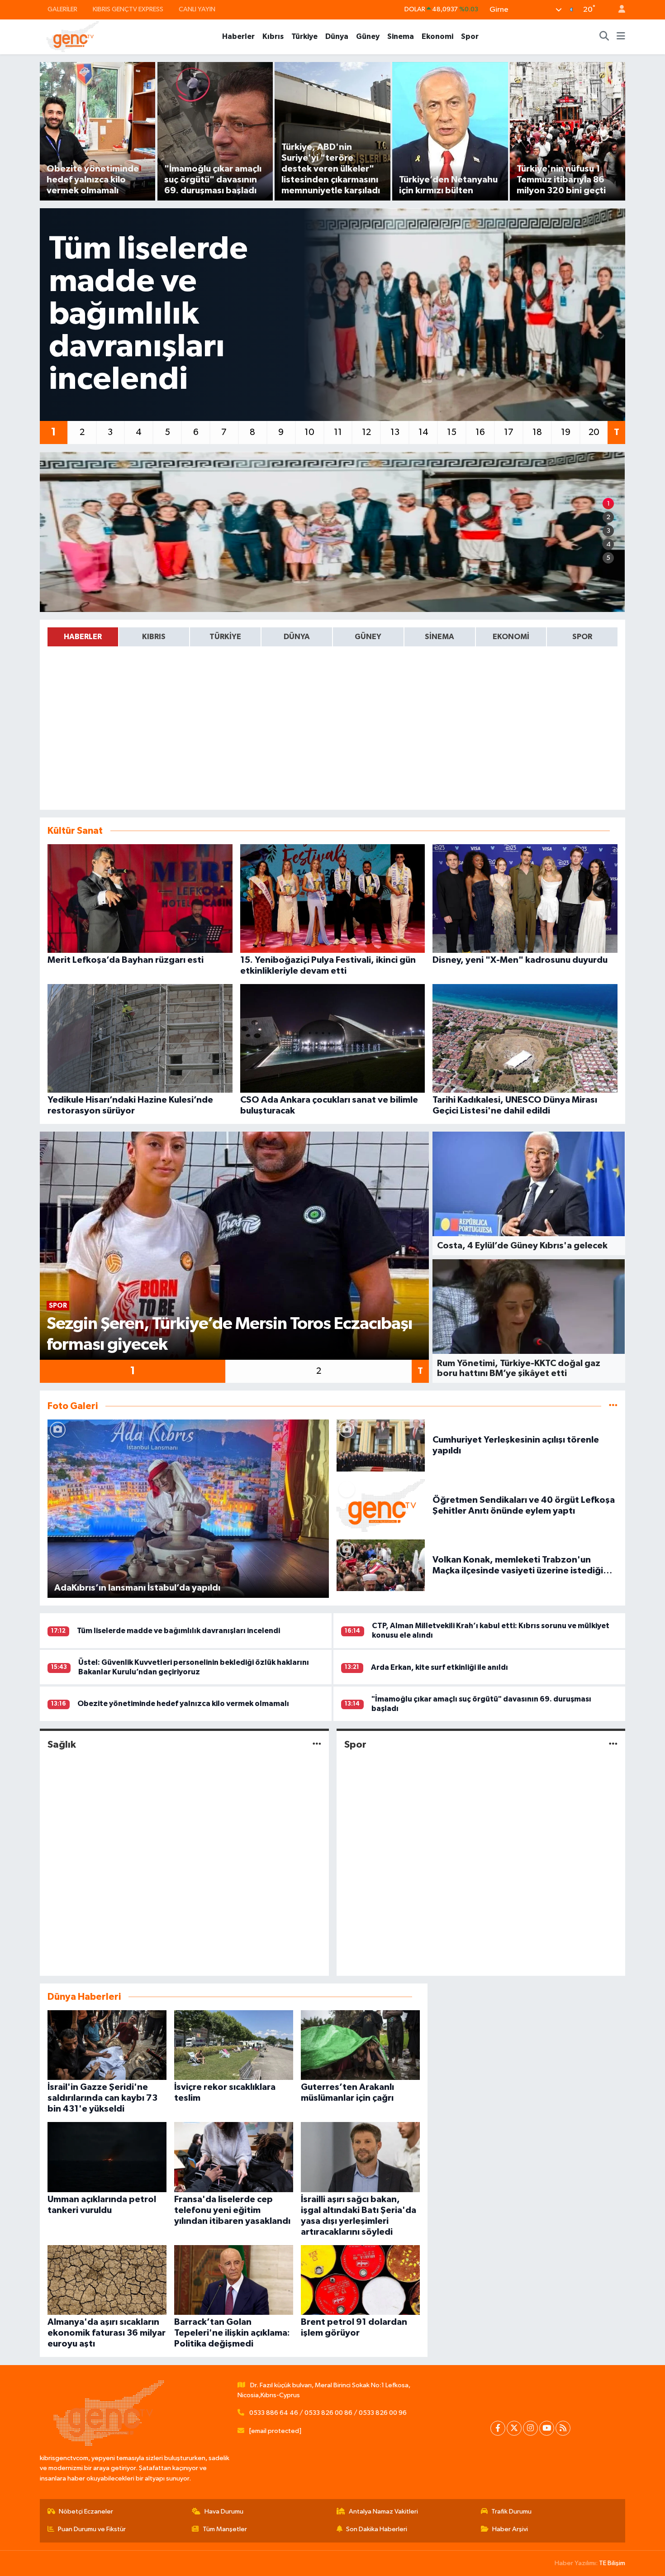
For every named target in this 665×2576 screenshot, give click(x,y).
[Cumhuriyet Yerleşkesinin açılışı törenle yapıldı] (381, 1445)
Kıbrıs (273, 36)
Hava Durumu (224, 2511)
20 (594, 432)
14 (423, 432)
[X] (514, 2428)
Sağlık (62, 1744)
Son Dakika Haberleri (377, 2529)
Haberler (238, 36)
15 (452, 432)
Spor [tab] (582, 637)
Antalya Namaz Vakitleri (383, 2511)
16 (480, 432)
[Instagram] (530, 2428)
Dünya (337, 36)
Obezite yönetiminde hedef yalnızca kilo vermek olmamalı (183, 1704)
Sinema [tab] (439, 637)
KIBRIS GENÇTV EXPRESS (128, 9)
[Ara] (604, 37)
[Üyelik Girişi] (618, 10)
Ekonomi (437, 36)
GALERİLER (62, 9)
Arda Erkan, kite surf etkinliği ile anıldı (439, 1667)
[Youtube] (547, 2428)
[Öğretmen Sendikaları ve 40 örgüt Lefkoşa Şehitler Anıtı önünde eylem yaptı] (381, 1505)
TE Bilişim (612, 2563)
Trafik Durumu (511, 2511)
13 (395, 432)
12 (366, 432)
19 (566, 432)
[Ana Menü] (621, 37)
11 (338, 432)
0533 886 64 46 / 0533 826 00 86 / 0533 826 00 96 (328, 2413)
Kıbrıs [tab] (154, 637)
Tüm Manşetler (225, 2529)
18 (537, 432)
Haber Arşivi (510, 2529)
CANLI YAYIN (197, 9)
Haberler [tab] (83, 637)
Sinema (401, 36)
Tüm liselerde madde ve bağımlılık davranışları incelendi (178, 1631)
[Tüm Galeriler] (613, 1406)
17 (509, 432)
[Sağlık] (317, 1745)
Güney (368, 36)
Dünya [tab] (297, 637)
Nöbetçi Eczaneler (86, 2511)
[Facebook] (498, 2428)
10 (309, 432)
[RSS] (563, 2428)
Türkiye (304, 36)
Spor (470, 36)
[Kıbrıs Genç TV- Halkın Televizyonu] (73, 36)
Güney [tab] (368, 637)
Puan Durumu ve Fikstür (92, 2529)
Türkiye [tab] (225, 637)
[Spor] (613, 1745)
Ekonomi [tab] (511, 637)
